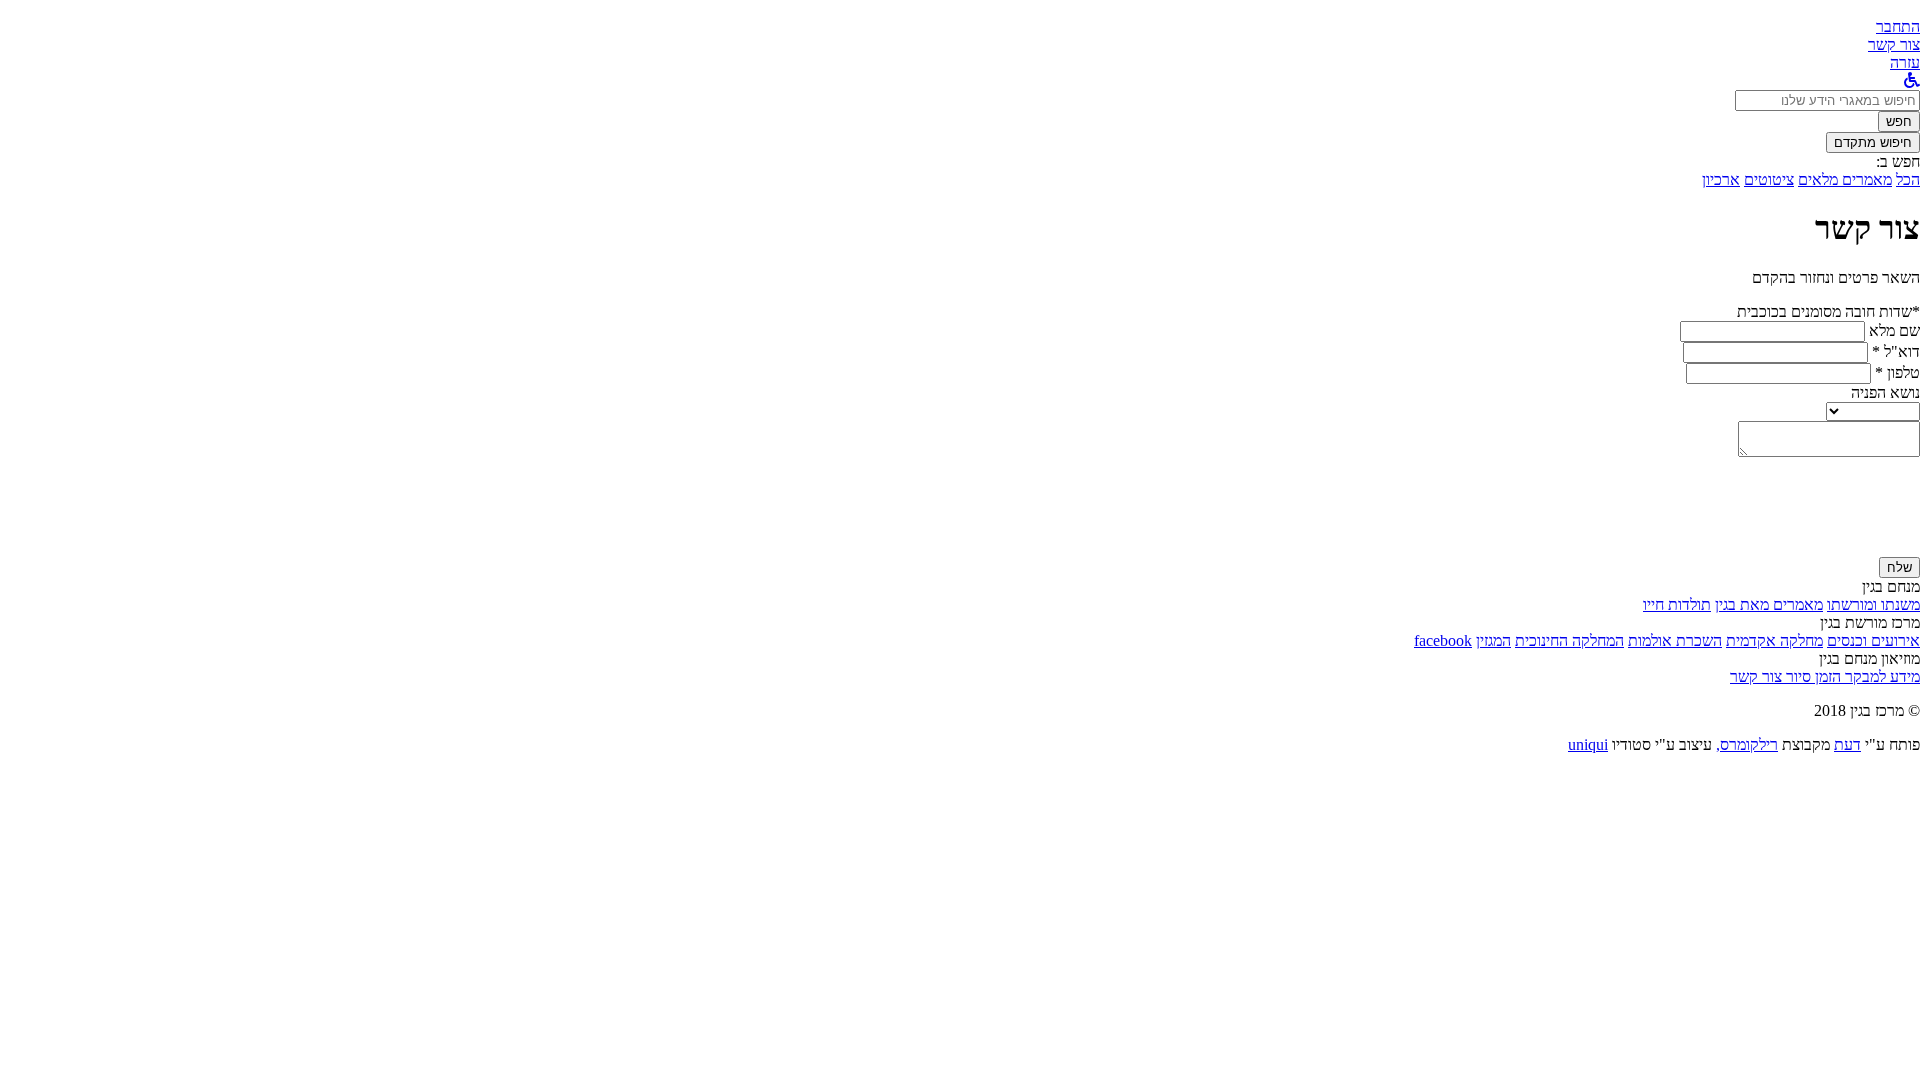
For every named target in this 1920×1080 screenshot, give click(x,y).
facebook (1443, 640)
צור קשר (1756, 676)
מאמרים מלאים (1845, 179)
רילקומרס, (1747, 744)
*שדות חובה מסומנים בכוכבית (1828, 311)
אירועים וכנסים (1873, 640)
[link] (1894, 44)
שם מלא (1894, 330)
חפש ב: (1898, 161)
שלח (1899, 567)
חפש (1899, 121)
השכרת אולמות (1675, 640)
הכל (1908, 179)
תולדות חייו (1677, 604)
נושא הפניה (1885, 392)
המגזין (1493, 640)
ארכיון (1721, 179)
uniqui (1588, 744)
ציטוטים (1769, 179)
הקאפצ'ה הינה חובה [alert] (1859, 547)
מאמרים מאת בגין (1769, 604)
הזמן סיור (1811, 676)
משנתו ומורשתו (1873, 604)
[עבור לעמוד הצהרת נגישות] (1912, 80)
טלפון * (1897, 372)
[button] (1898, 26)
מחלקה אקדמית (1774, 640)
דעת (1847, 744)
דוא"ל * (1896, 351)
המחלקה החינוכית (1569, 640)
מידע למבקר (1880, 676)
